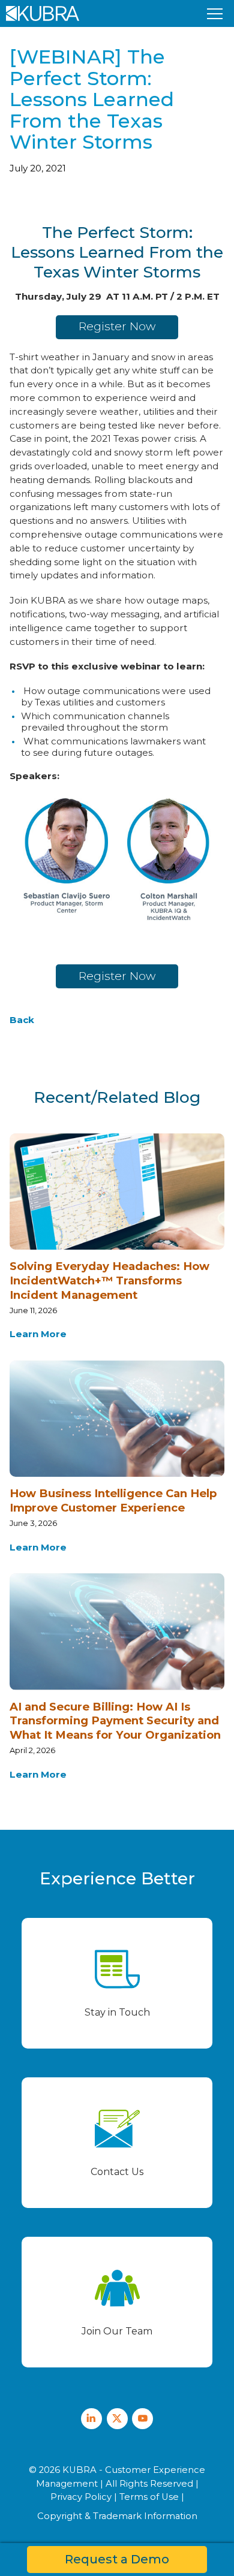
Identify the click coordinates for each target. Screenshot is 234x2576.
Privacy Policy (81, 2497)
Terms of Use (149, 2497)
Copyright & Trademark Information (117, 2516)
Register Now (117, 326)
